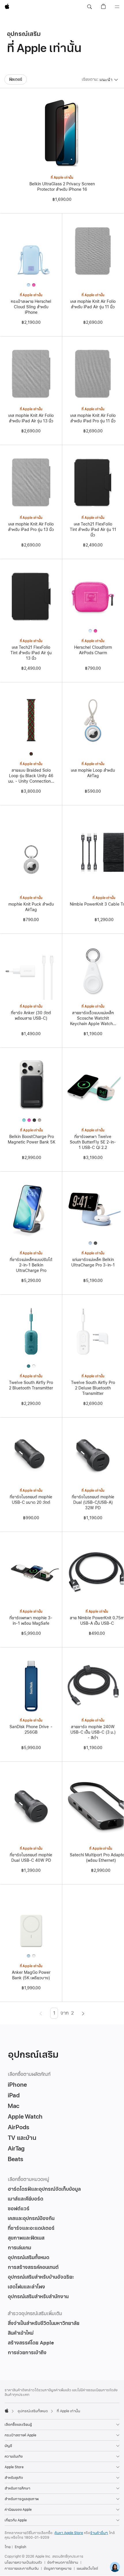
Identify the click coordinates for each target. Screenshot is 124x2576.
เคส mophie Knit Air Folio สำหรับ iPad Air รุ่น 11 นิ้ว (93, 304)
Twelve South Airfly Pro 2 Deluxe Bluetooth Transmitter (93, 1388)
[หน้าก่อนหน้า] (41, 2013)
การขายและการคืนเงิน (22, 2569)
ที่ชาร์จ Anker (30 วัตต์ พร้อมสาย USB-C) (31, 1016)
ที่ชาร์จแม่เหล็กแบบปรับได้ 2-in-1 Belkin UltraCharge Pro (31, 1265)
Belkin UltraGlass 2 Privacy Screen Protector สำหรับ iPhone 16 (62, 187)
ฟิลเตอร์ (16, 79)
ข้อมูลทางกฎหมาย (58, 2569)
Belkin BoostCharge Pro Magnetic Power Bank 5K (32, 1139)
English (20, 2547)
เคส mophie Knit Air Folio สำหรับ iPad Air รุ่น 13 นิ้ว (31, 418)
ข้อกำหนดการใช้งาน (63, 2562)
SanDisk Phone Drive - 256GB (31, 1730)
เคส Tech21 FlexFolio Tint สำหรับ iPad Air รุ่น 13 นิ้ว (31, 653)
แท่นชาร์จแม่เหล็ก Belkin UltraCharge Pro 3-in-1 (93, 1262)
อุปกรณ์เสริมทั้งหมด (33, 2411)
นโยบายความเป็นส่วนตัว (23, 2562)
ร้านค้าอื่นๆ (99, 2533)
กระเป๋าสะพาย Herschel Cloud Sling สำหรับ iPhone (31, 307)
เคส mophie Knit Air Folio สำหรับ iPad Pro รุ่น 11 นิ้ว (93, 418)
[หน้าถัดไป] (83, 2013)
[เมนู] (117, 7)
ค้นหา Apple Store (69, 2533)
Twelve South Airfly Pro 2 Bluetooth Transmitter (31, 1385)
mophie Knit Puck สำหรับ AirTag (31, 907)
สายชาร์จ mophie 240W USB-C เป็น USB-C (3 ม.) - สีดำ (93, 1732)
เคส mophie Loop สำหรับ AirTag (93, 773)
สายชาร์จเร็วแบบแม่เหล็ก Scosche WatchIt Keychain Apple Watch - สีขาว (93, 1018)
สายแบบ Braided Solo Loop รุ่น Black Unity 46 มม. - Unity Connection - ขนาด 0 (31, 776)
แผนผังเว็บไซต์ (87, 2569)
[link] (115, 2567)
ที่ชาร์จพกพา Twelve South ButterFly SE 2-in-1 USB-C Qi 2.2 (93, 1142)
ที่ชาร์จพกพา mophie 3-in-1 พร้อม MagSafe (31, 1621)
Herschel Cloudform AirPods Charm (93, 650)
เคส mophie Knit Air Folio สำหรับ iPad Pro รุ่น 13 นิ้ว (31, 527)
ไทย (8, 2547)
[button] (89, 7)
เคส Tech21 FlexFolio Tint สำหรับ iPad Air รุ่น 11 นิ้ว (93, 530)
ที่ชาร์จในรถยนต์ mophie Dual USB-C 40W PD (31, 1858)
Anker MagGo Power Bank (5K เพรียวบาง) (31, 1975)
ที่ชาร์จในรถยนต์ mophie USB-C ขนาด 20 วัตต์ (31, 1500)
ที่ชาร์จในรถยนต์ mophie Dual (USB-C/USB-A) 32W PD (93, 1502)
